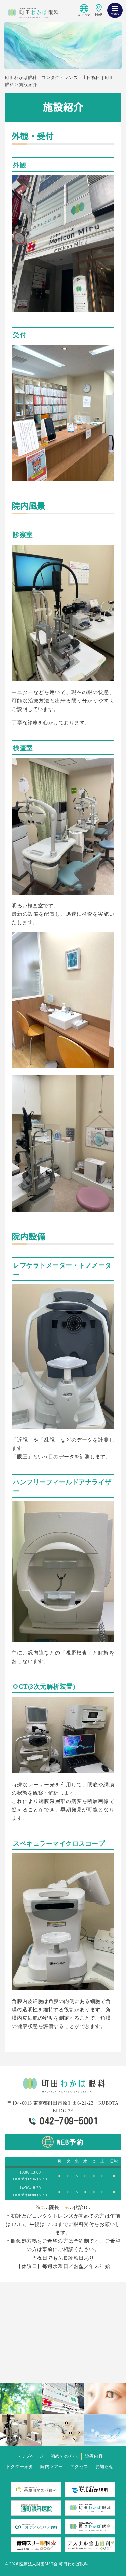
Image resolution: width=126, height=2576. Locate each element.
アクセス (79, 2467)
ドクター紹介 (20, 2467)
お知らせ (104, 2467)
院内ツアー (52, 2467)
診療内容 (94, 2456)
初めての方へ (64, 2456)
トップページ (30, 2456)
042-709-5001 (69, 2121)
